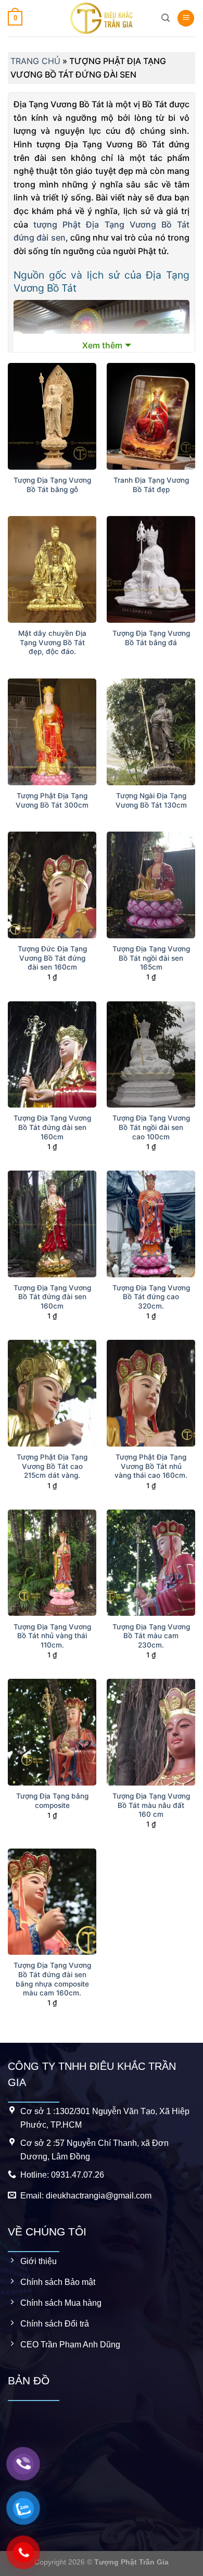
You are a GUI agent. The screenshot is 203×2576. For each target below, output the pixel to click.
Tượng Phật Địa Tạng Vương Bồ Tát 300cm (52, 800)
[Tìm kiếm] (166, 18)
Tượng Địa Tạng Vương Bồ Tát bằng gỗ (52, 485)
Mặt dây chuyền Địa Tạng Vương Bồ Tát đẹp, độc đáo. (52, 642)
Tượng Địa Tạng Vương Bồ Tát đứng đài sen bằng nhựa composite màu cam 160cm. (52, 1979)
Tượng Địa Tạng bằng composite (52, 1801)
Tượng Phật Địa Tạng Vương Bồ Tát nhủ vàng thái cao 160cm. (151, 1466)
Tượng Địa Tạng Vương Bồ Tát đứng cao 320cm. (151, 1297)
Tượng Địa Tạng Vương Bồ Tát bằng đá (151, 638)
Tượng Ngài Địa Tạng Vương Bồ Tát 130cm (151, 800)
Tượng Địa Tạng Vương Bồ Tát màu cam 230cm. (151, 1636)
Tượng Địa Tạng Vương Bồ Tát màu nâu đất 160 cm (151, 1805)
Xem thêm (102, 345)
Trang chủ (35, 61)
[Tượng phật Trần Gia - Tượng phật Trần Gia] (102, 18)
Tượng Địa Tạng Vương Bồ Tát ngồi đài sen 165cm (151, 958)
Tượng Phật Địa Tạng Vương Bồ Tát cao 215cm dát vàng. (52, 1466)
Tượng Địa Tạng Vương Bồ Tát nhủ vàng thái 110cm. (52, 1636)
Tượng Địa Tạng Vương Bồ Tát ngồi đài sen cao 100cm (151, 1127)
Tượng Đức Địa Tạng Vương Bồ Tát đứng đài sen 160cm (52, 958)
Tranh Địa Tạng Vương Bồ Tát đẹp (151, 485)
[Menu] (186, 18)
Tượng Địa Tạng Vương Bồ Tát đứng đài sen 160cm (52, 1127)
